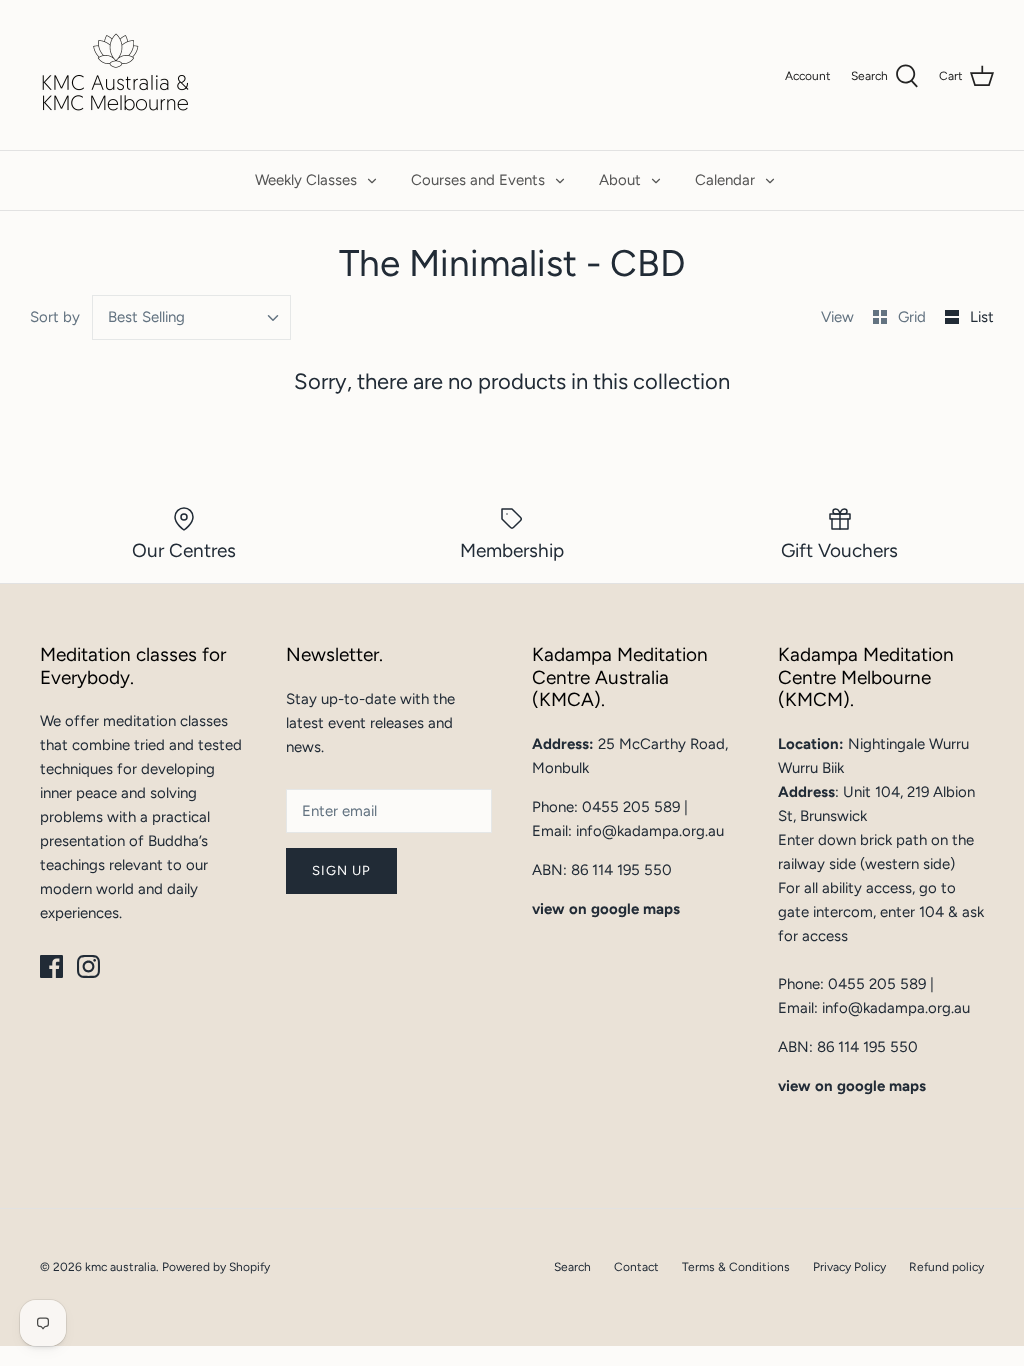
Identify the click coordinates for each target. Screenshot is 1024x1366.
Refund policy (946, 1267)
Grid (914, 317)
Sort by (55, 317)
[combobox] (192, 317)
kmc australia (120, 1267)
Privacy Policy (849, 1267)
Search (572, 1267)
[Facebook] (51, 966)
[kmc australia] (115, 75)
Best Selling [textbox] (146, 317)
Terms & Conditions (736, 1267)
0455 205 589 (631, 807)
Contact (636, 1267)
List (982, 317)
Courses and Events (478, 180)
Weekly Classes (306, 180)
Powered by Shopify (216, 1267)
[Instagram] (88, 966)
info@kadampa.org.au (650, 831)
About (620, 180)
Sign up (341, 870)
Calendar (725, 180)
